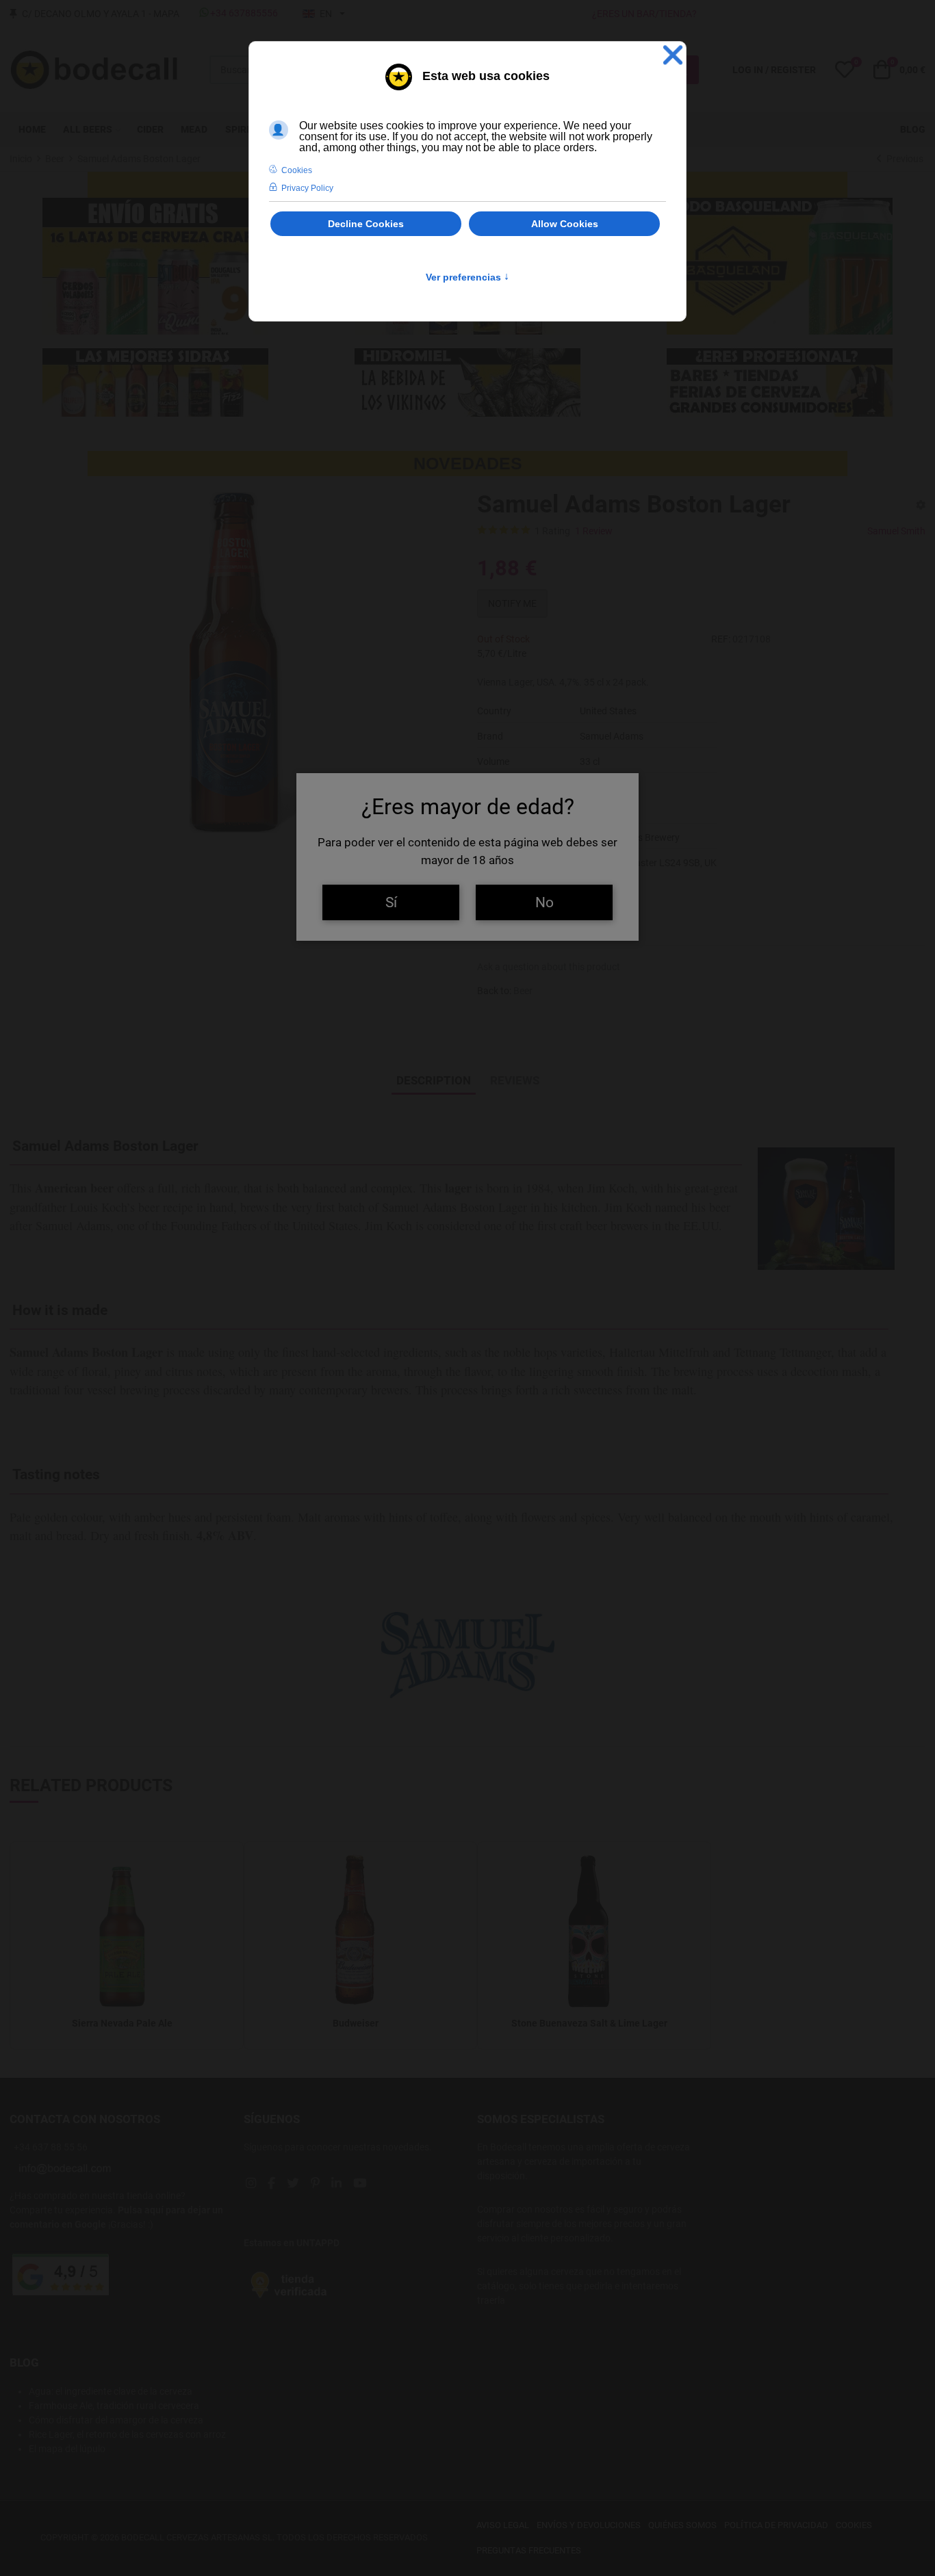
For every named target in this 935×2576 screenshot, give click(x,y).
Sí (391, 902)
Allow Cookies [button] (565, 224)
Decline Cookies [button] (366, 224)
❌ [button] (673, 55)
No (545, 902)
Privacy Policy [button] (307, 188)
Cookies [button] (297, 170)
